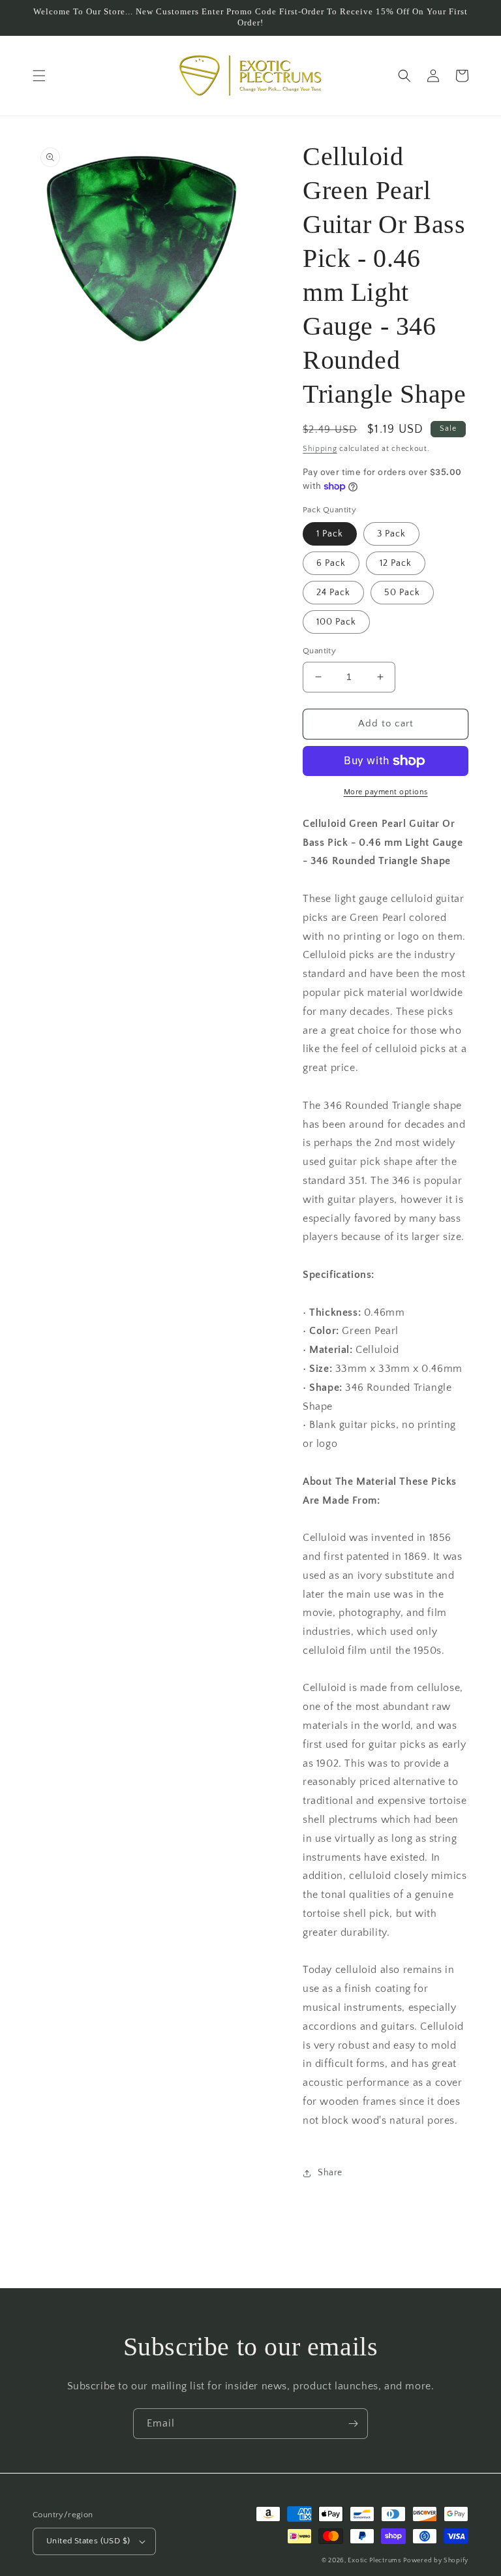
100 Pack (336, 622)
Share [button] (330, 2173)
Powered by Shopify (436, 2561)
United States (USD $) (88, 2541)
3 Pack (391, 534)
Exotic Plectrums (374, 2561)
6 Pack (331, 563)
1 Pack (330, 534)
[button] (39, 76)
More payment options (386, 792)
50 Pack (402, 593)
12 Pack (396, 563)
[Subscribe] (353, 2424)
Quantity (319, 651)
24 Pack (333, 593)
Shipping (320, 449)
